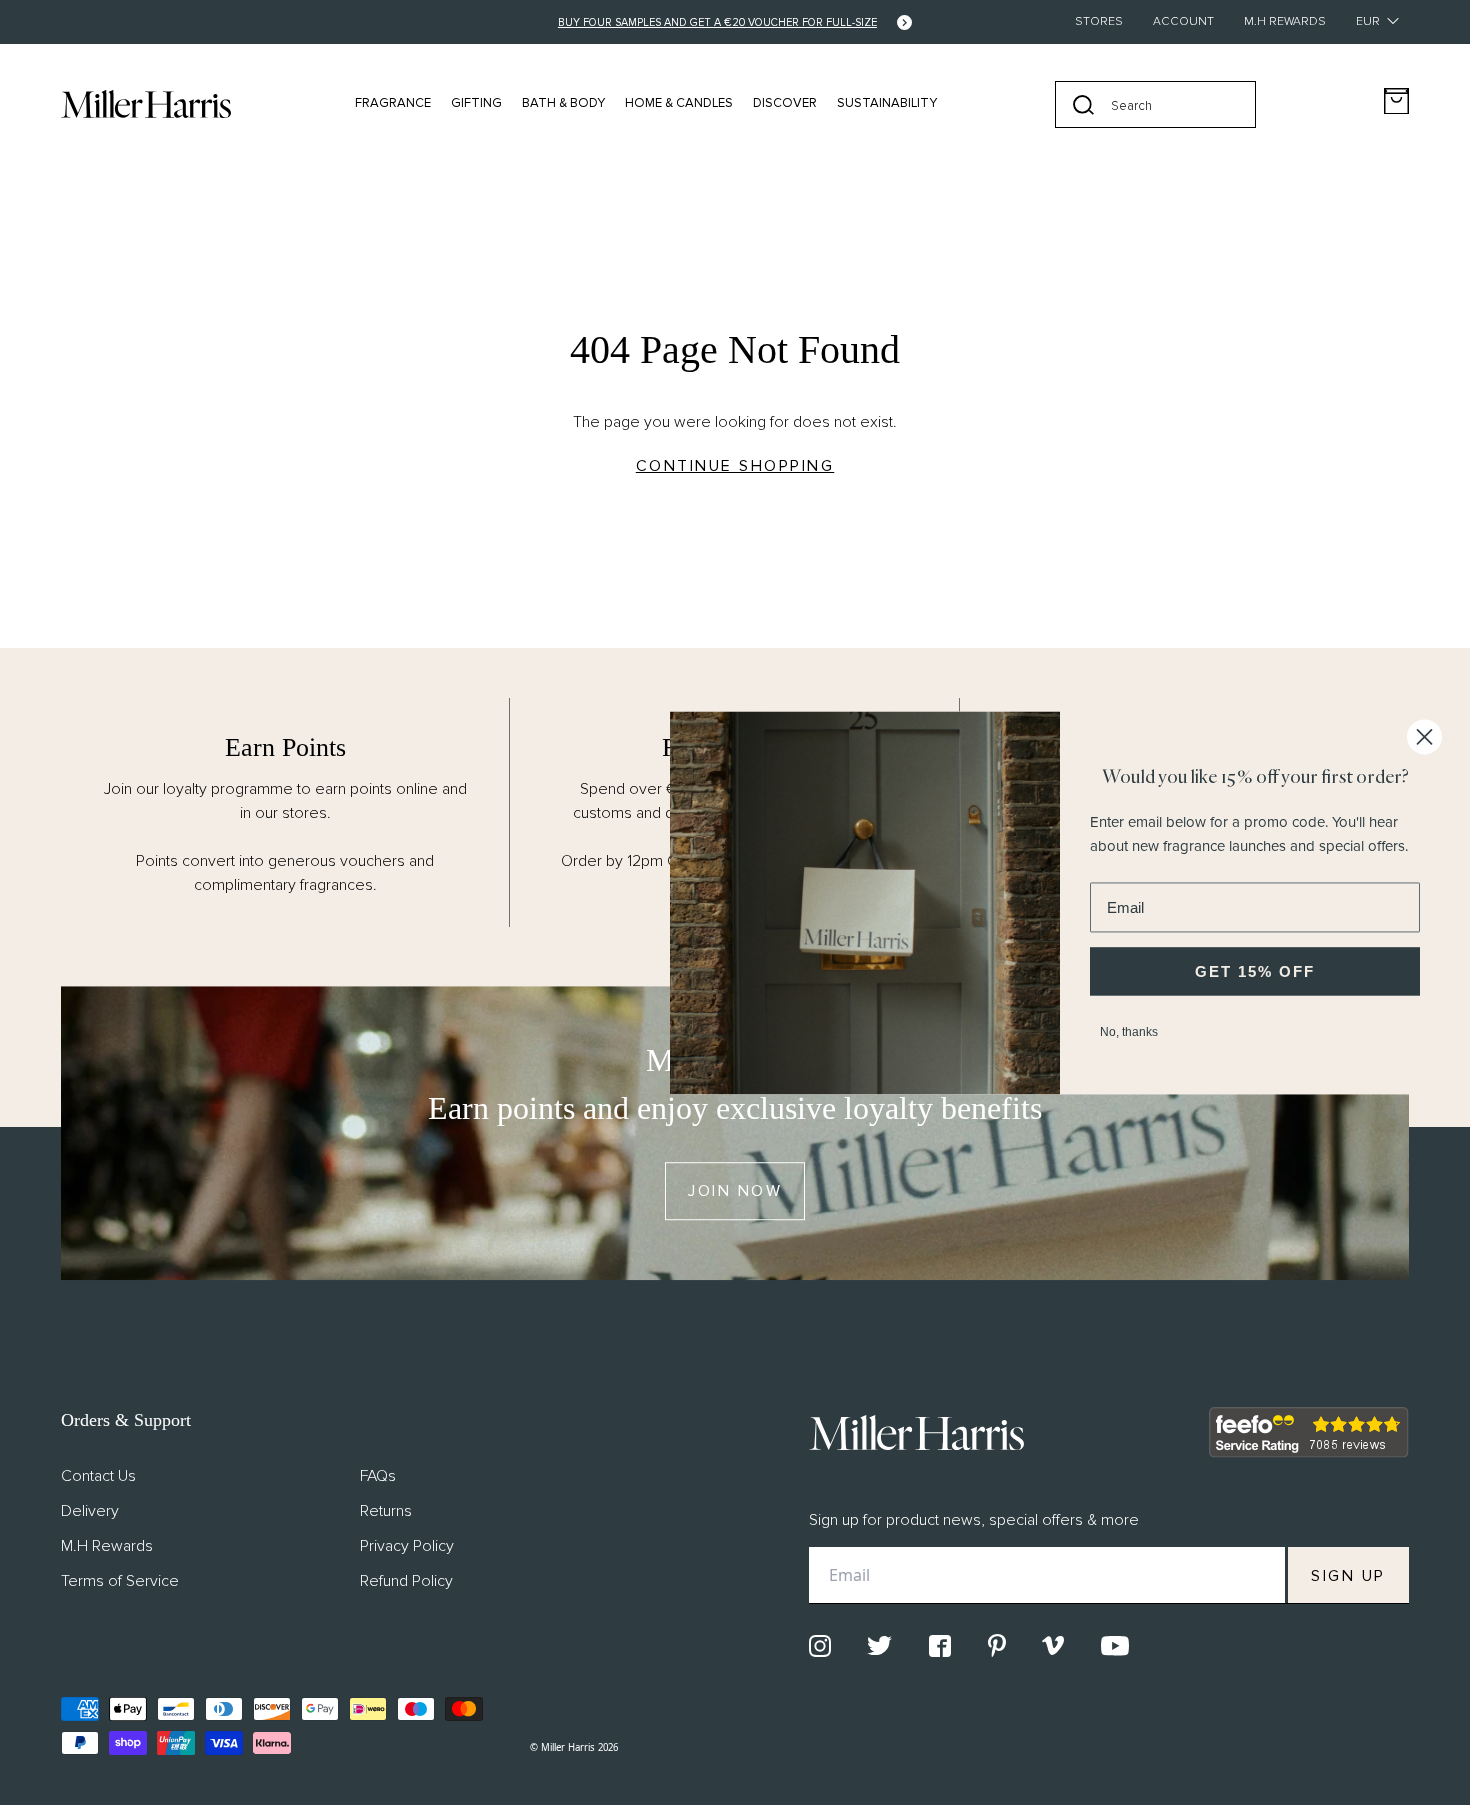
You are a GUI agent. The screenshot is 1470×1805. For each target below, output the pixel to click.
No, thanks (1129, 1032)
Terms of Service (120, 1581)
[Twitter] (879, 1645)
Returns (386, 1511)
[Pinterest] (997, 1645)
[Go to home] (146, 104)
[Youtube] (1115, 1646)
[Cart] (1396, 101)
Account (1183, 21)
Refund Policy (406, 1581)
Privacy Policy (407, 1546)
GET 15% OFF (1255, 971)
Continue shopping (735, 466)
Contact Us (98, 1476)
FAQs (378, 1476)
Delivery (90, 1511)
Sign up (1348, 1576)
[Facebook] (940, 1646)
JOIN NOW (735, 1191)
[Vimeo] (1053, 1645)
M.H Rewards (1285, 21)
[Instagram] (820, 1646)
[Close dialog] (1424, 736)
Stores (1099, 21)
